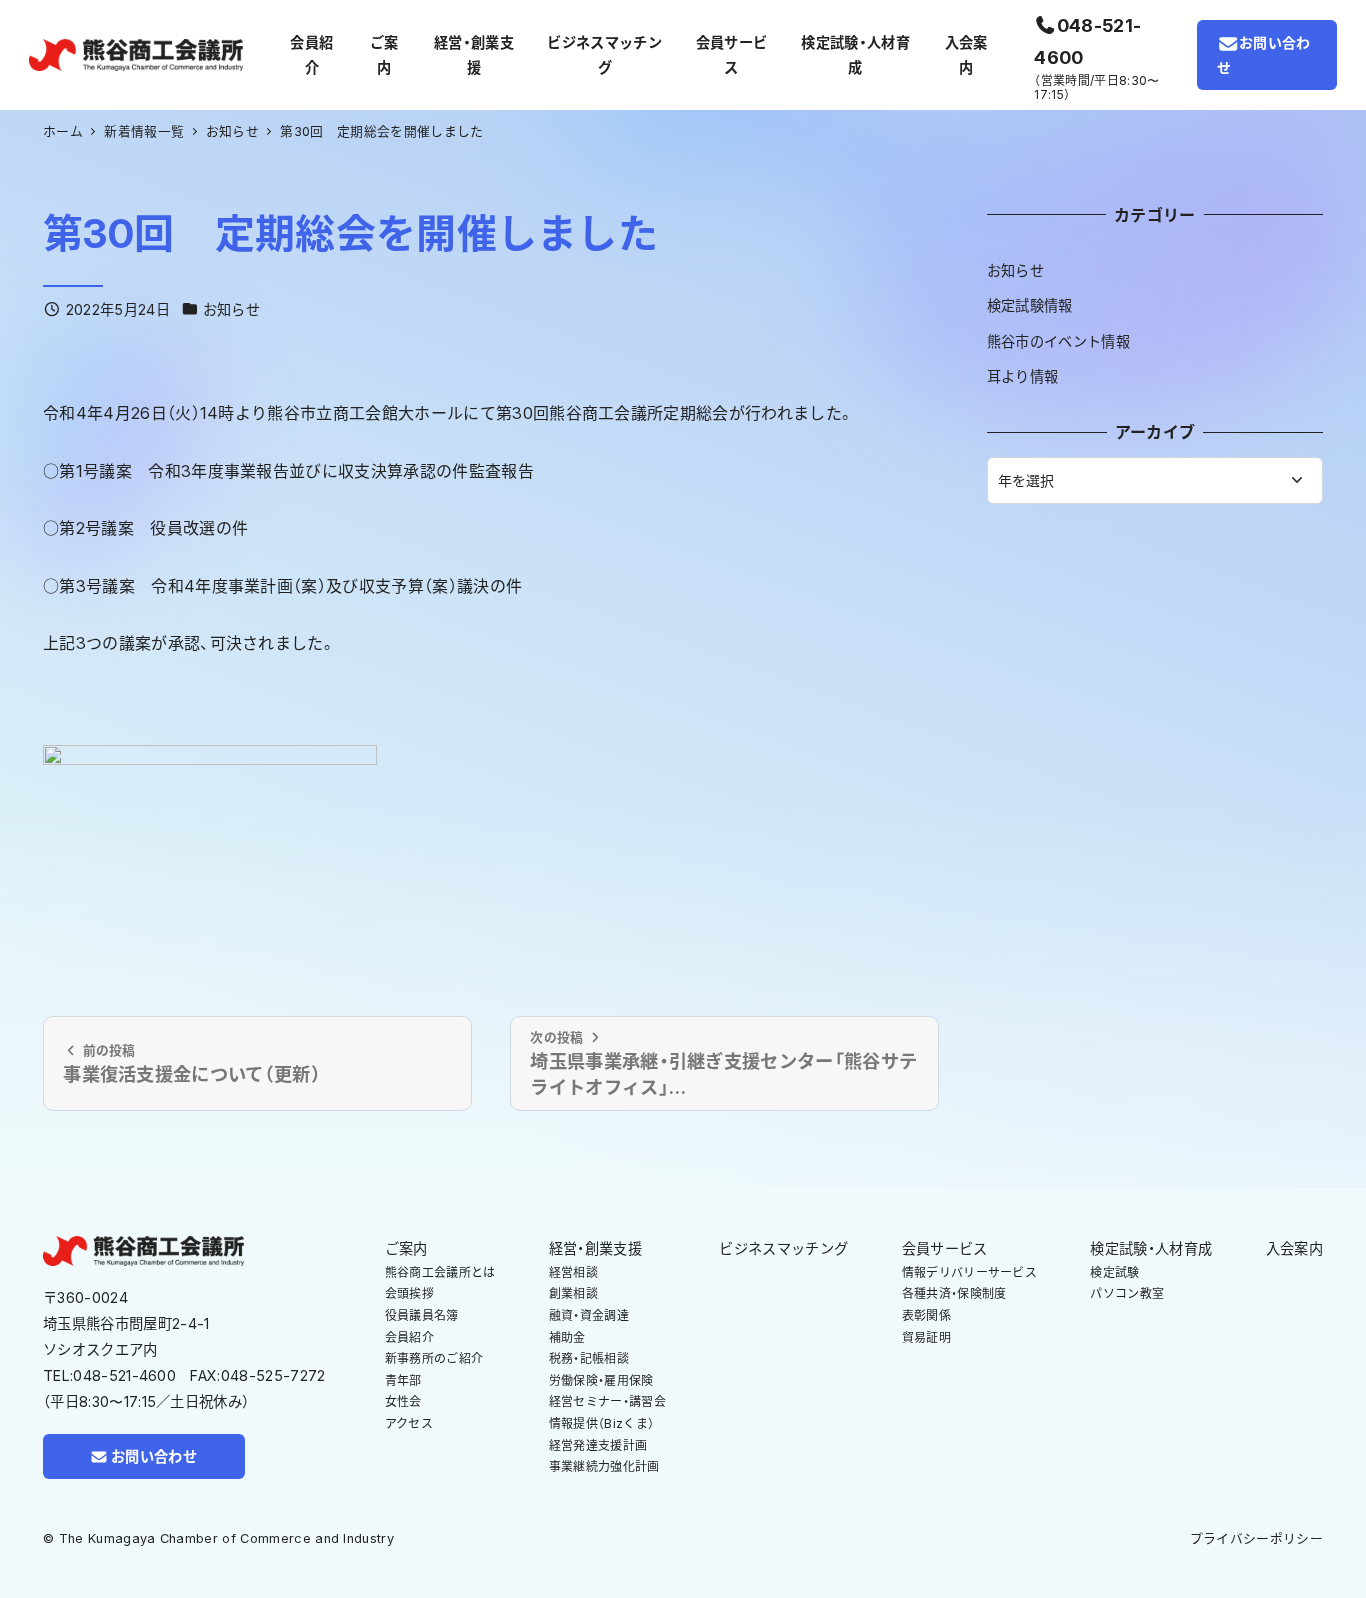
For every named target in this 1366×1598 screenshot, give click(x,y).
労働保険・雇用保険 (601, 1380)
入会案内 (1294, 1248)
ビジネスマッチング (783, 1248)
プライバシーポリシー (1256, 1538)
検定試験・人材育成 (1151, 1248)
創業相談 (573, 1293)
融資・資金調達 (589, 1315)
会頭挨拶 (409, 1293)
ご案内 (406, 1248)
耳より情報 (1023, 376)
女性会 (403, 1401)
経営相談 (573, 1272)
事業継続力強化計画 (604, 1466)
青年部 (403, 1380)
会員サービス (945, 1248)
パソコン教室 (1127, 1293)
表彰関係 (926, 1315)
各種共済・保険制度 (954, 1293)
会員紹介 (409, 1337)
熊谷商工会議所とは (440, 1272)
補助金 (567, 1337)
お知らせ (231, 309)
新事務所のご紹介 (434, 1358)
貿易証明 (926, 1337)
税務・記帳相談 (589, 1358)
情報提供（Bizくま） (602, 1423)
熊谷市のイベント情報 (1058, 341)
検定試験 (1114, 1272)
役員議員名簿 (422, 1315)
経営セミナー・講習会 (607, 1401)
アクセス (409, 1423)
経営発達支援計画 (598, 1445)
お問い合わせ (1264, 55)
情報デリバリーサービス (970, 1272)
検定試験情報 (1030, 305)
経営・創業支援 (595, 1248)
